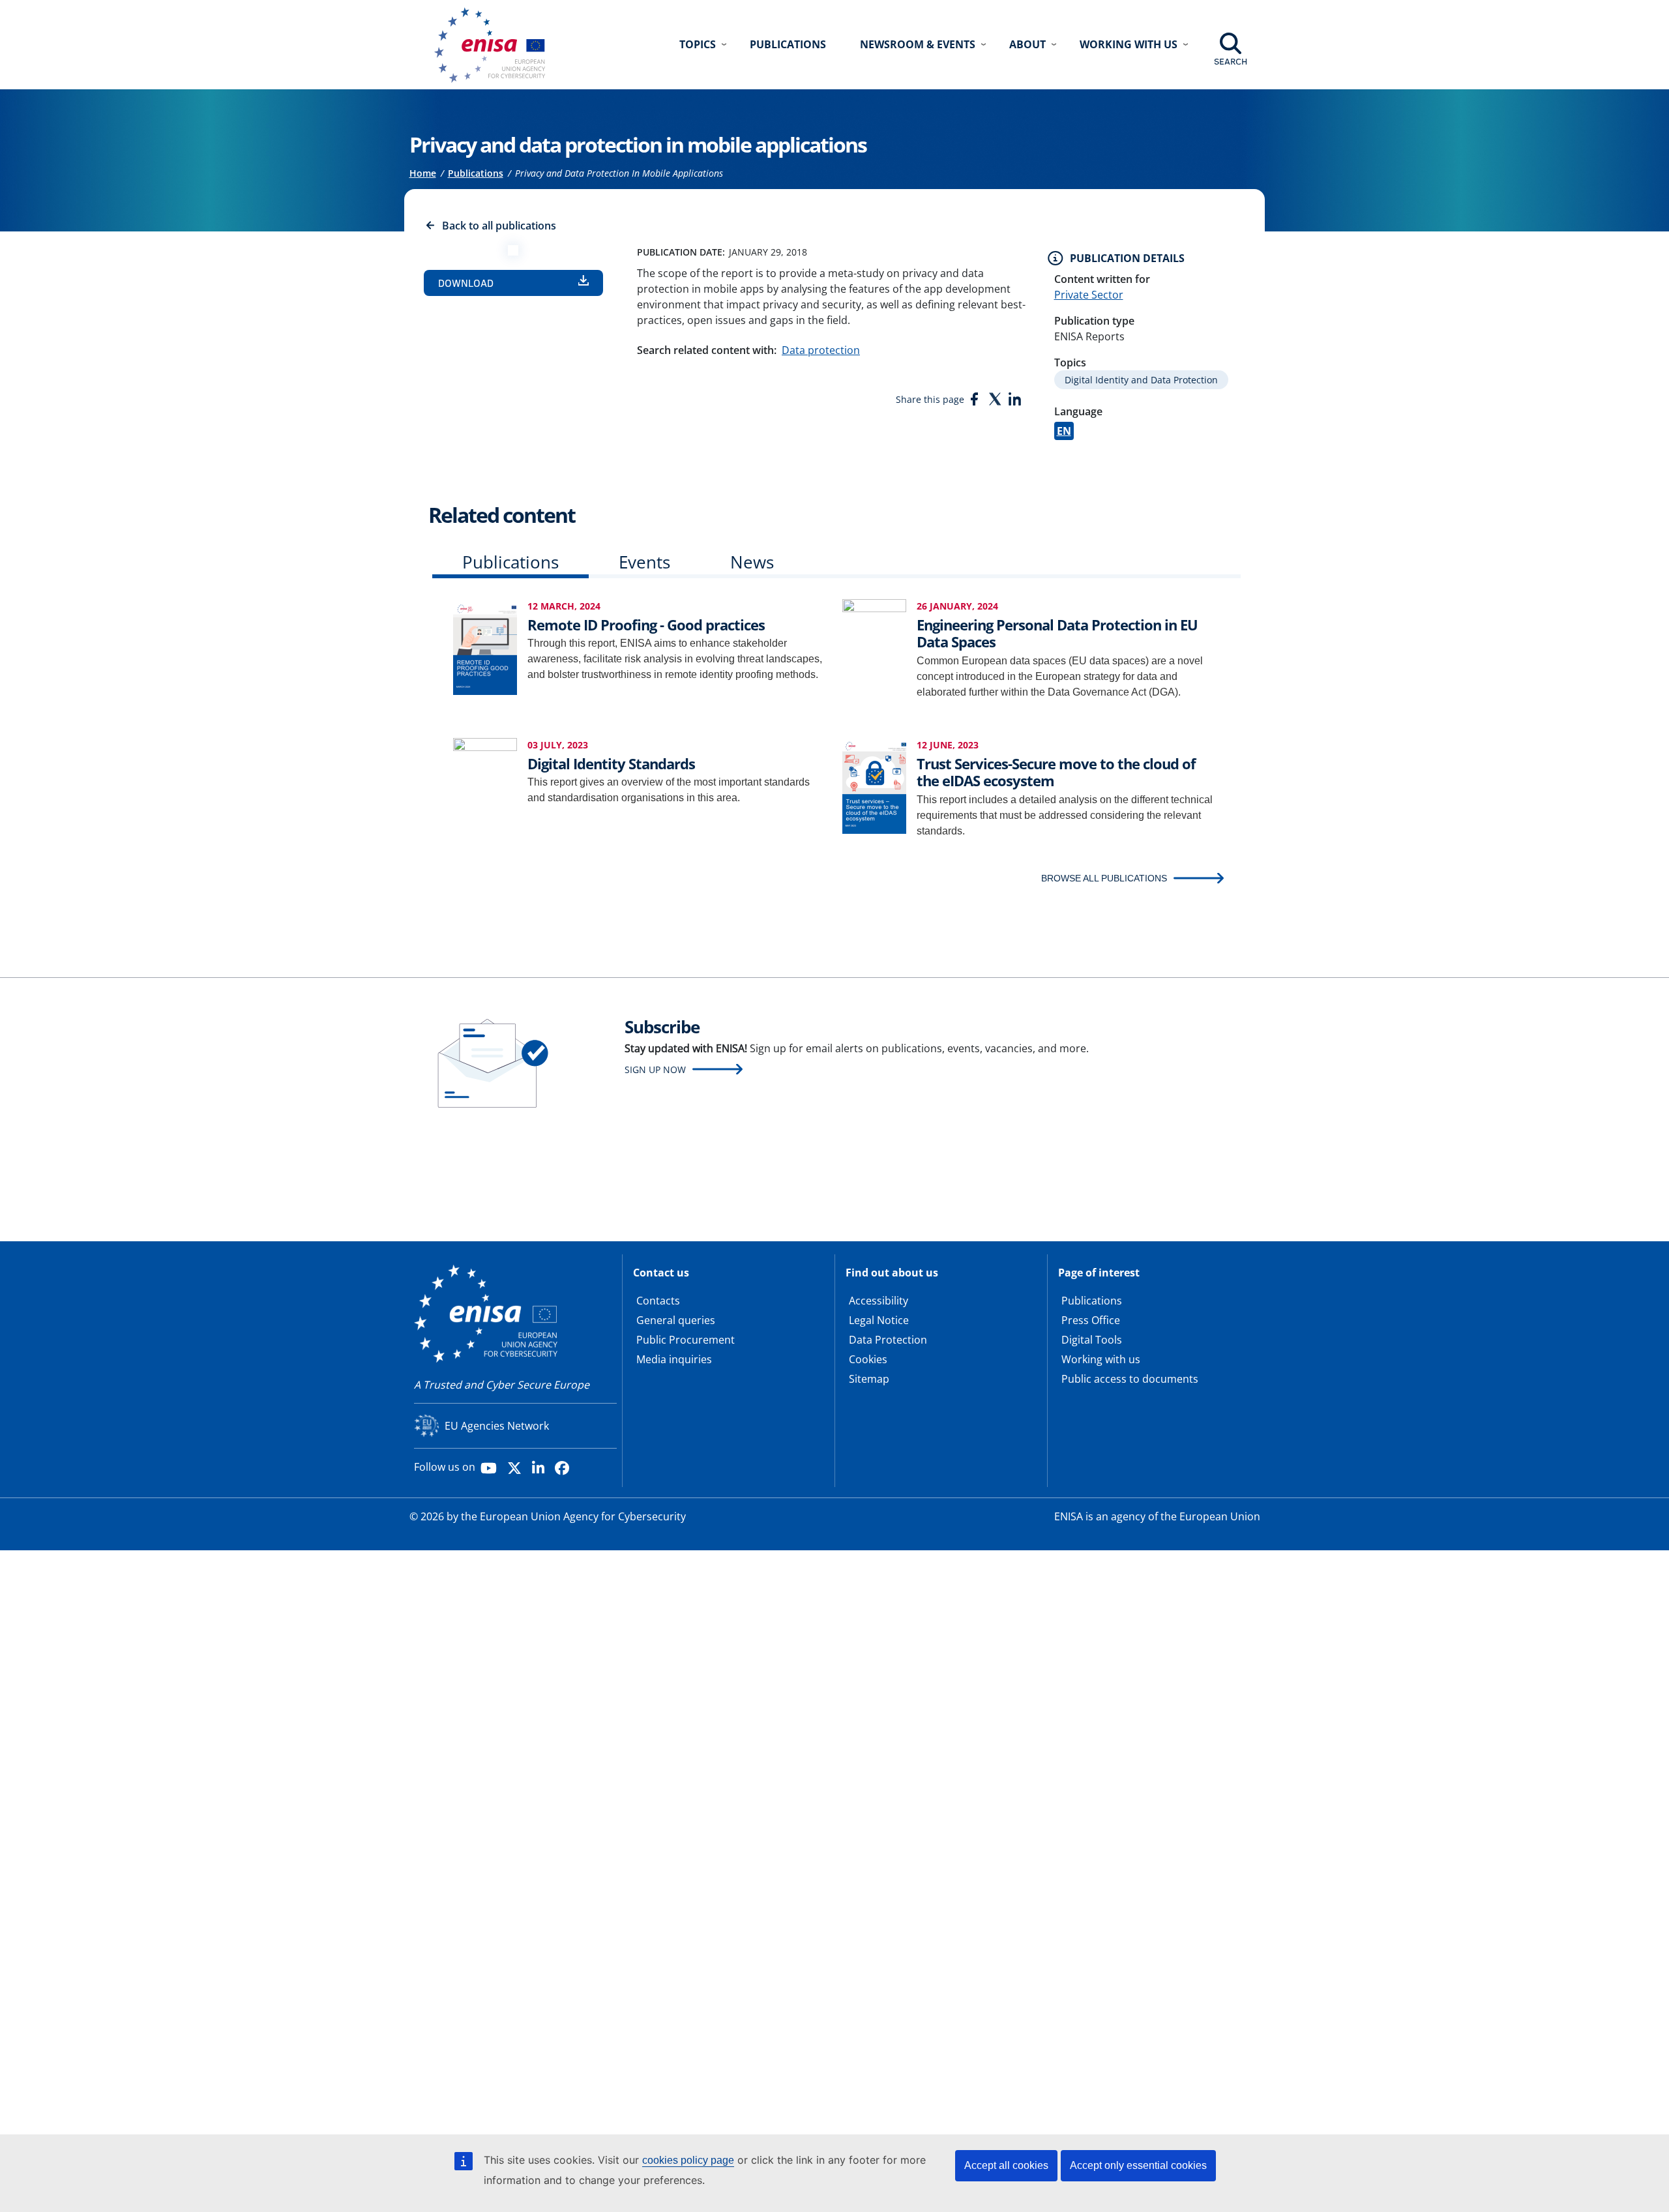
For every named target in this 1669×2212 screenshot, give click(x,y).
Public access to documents (1130, 1379)
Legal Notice (879, 1320)
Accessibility (879, 1301)
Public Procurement (686, 1340)
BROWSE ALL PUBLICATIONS (1104, 878)
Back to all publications (499, 226)
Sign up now (655, 1069)
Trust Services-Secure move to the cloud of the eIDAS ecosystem (1056, 772)
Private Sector (1089, 295)
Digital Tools (1092, 1340)
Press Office (1091, 1320)
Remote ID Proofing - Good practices (646, 625)
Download (466, 283)
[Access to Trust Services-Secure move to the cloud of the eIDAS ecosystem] (874, 785)
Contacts (658, 1301)
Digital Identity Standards (611, 763)
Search (1231, 61)
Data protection (821, 350)
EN (1064, 431)
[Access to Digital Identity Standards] (485, 785)
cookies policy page (688, 2160)
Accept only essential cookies (1138, 2165)
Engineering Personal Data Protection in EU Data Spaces (1057, 633)
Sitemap (869, 1379)
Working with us (1101, 1359)
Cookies (868, 1359)
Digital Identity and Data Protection (1141, 380)
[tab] (510, 565)
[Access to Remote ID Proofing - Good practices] (485, 646)
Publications (788, 44)
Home (423, 173)
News (752, 562)
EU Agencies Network (497, 1426)
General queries (676, 1320)
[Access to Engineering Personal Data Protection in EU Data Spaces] (874, 646)
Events (644, 562)
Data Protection (888, 1340)
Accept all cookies (1006, 2165)
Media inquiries (674, 1359)
